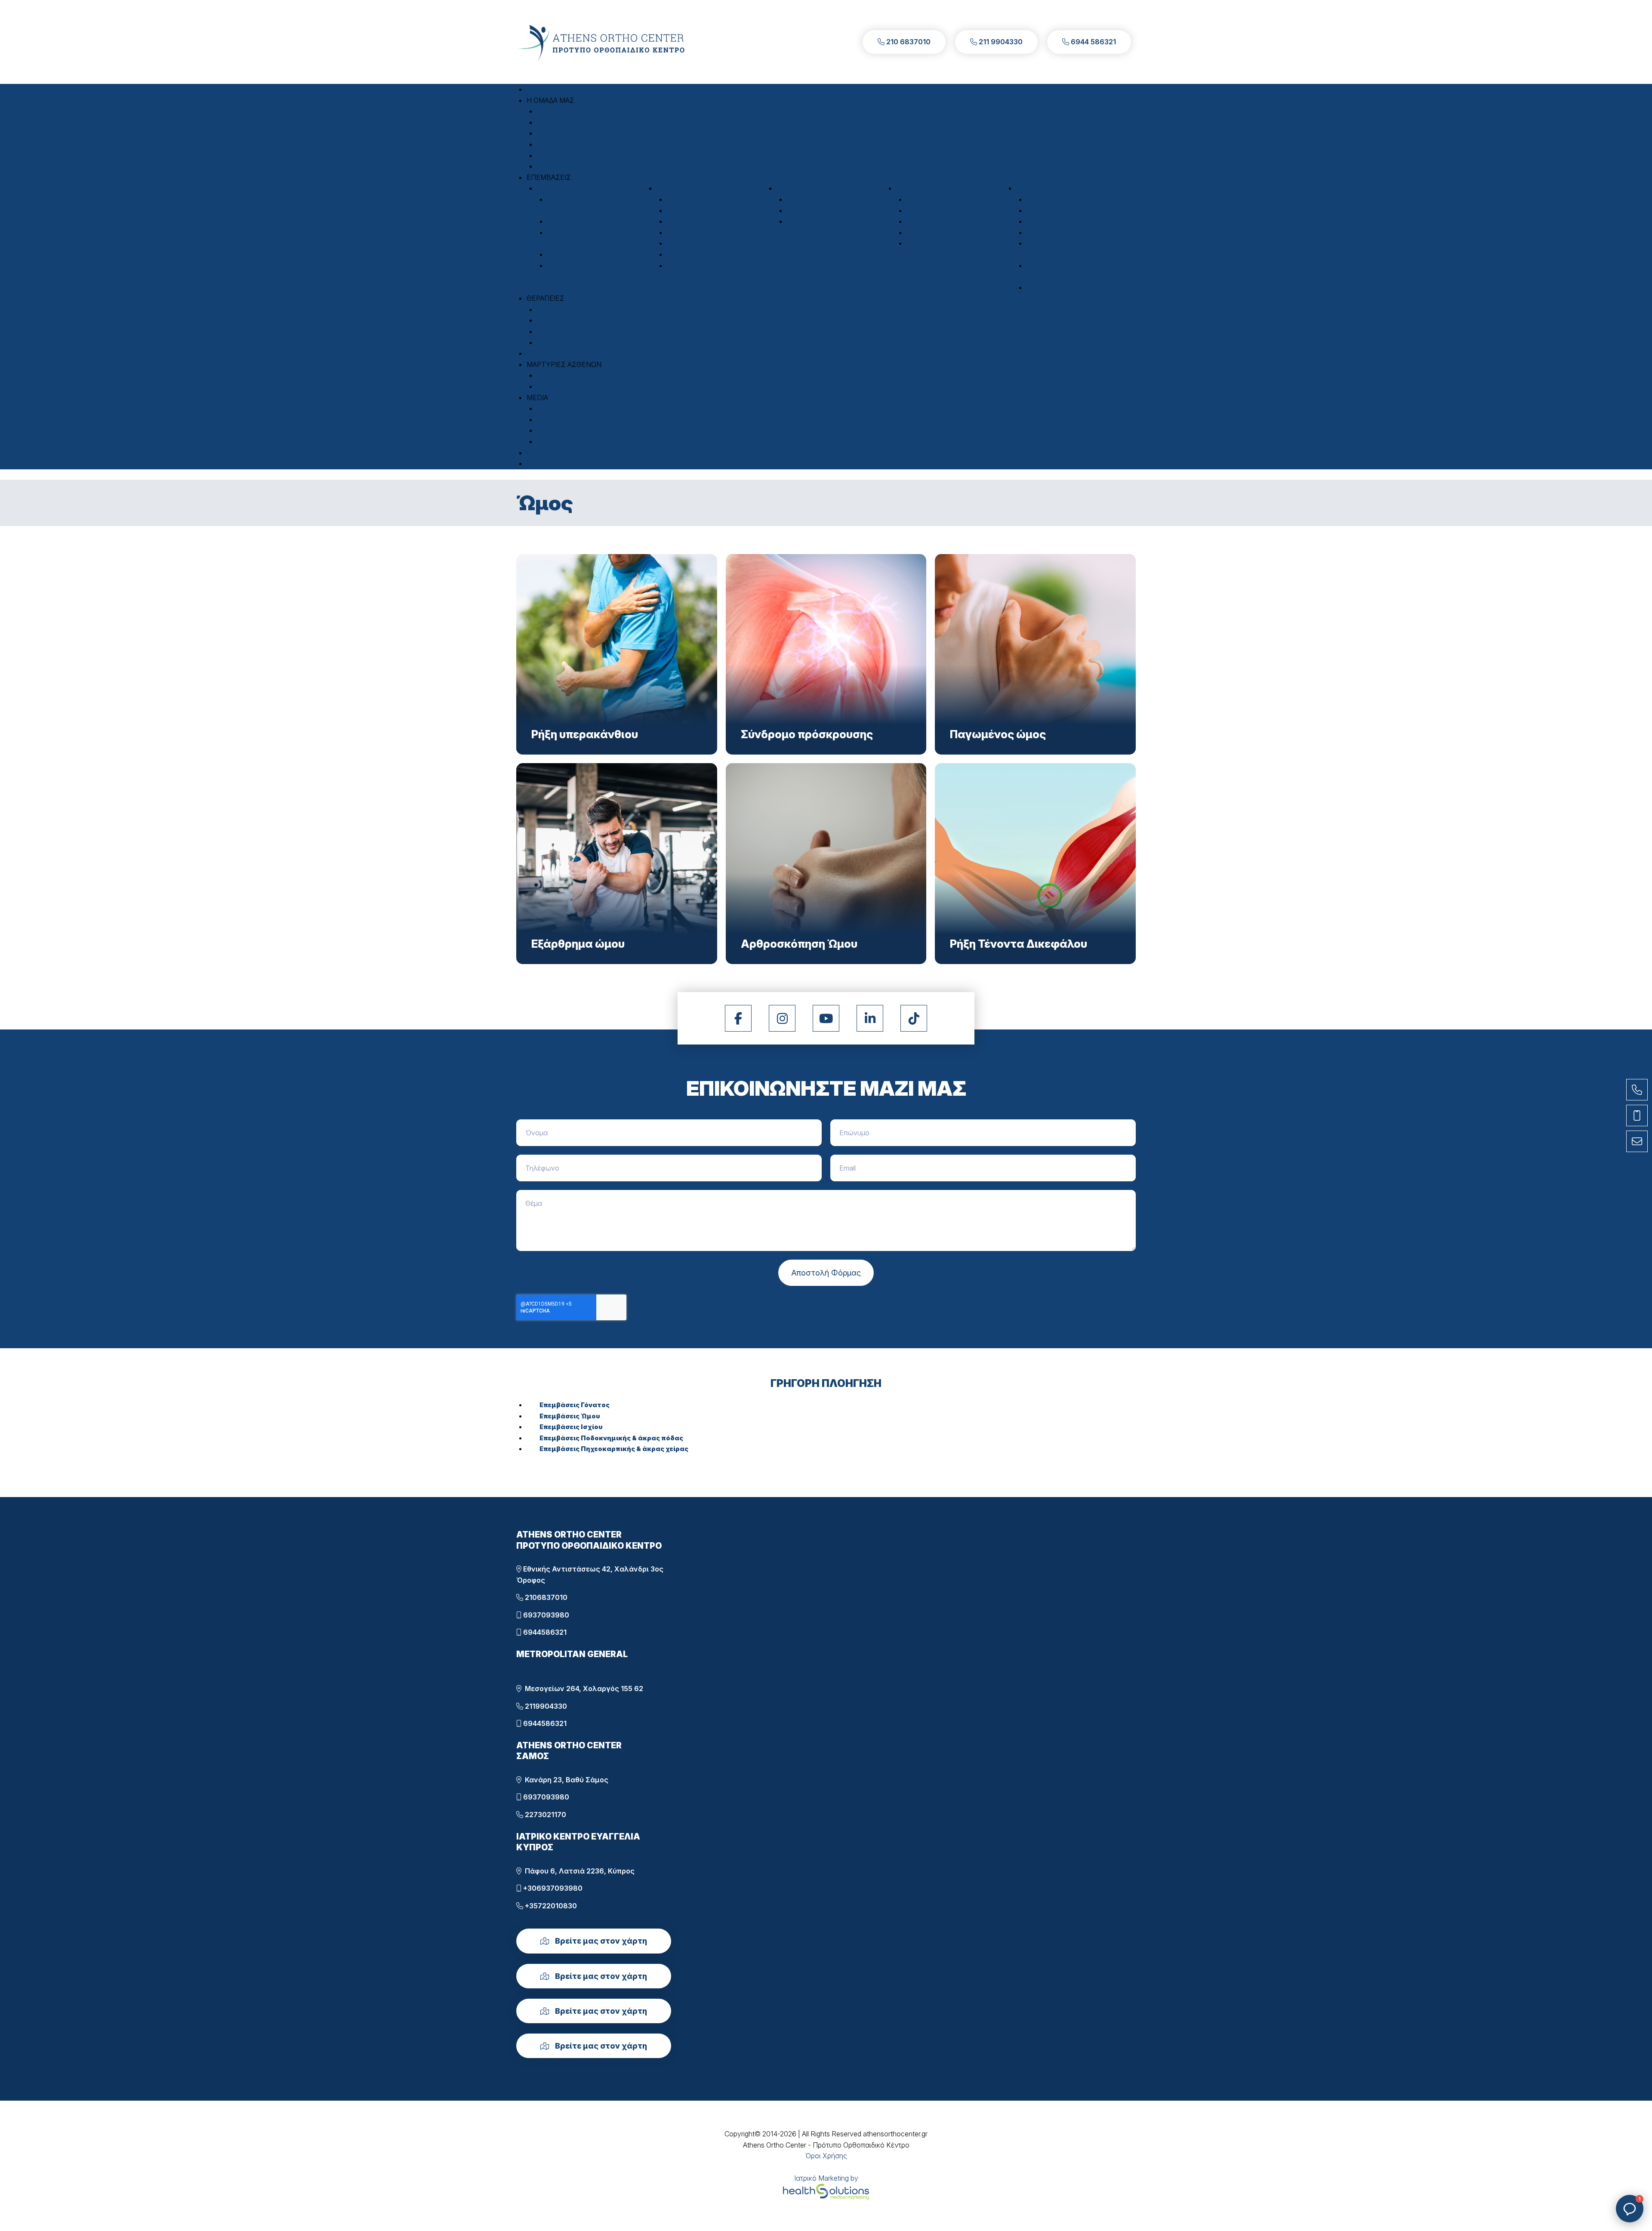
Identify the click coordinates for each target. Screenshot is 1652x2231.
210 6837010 (908, 42)
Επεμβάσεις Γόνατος (575, 1405)
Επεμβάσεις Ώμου (570, 1416)
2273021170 (545, 1815)
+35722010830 (550, 1906)
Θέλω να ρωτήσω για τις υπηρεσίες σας (1578, 2124)
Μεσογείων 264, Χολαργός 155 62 (582, 1689)
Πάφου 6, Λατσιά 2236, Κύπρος (578, 1871)
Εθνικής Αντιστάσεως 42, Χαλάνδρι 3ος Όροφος (590, 1575)
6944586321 (544, 1632)
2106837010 (545, 1597)
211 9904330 (1000, 42)
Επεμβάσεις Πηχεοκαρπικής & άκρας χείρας (614, 1449)
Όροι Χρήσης (826, 2156)
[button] (550, 100)
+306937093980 (552, 1888)
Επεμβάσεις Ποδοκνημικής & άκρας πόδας (611, 1438)
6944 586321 (1093, 42)
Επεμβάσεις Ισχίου (571, 1427)
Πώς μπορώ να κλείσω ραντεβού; (1574, 2153)
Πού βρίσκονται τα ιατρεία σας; (1592, 2178)
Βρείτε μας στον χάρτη (600, 1941)
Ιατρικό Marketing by (826, 2178)
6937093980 (545, 1615)
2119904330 (545, 1706)
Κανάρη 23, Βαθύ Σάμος (565, 1780)
